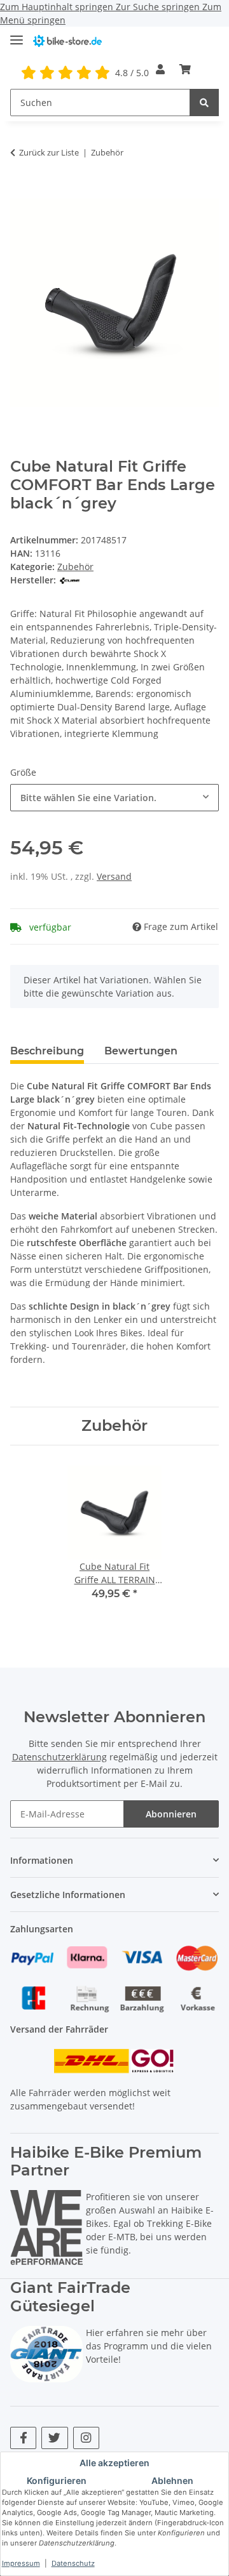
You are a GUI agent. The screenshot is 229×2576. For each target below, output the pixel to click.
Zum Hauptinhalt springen (58, 7)
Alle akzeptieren (114, 2463)
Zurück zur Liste (49, 152)
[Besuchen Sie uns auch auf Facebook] (23, 2438)
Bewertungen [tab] (141, 1051)
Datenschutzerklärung (59, 1757)
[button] (160, 69)
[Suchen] (204, 103)
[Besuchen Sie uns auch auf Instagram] (86, 2438)
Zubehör (75, 567)
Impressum (21, 2563)
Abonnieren (171, 1814)
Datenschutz (73, 2563)
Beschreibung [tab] (47, 1051)
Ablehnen (172, 2480)
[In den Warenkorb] (20, 192)
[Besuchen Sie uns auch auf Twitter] (54, 2438)
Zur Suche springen (159, 7)
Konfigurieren (57, 2480)
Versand (114, 876)
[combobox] (114, 798)
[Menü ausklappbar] (17, 35)
